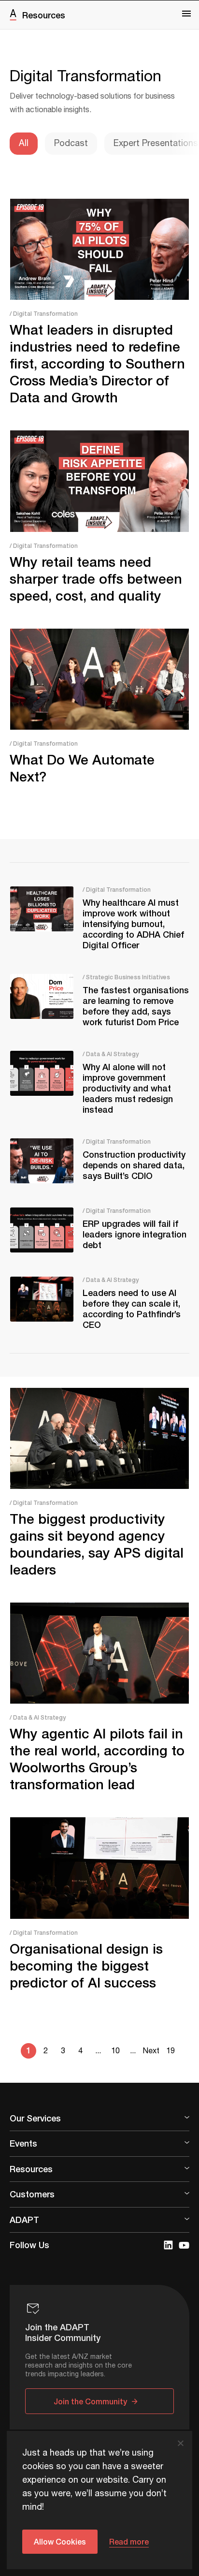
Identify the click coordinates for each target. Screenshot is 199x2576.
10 (115, 2051)
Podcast (71, 144)
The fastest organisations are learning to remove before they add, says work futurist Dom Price (136, 1006)
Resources (44, 15)
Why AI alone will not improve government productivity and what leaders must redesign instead (128, 1088)
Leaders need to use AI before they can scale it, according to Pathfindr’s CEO (132, 1309)
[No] (180, 2443)
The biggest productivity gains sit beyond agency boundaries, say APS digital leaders (97, 1544)
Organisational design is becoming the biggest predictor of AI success (86, 1965)
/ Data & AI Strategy (111, 1054)
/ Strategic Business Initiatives (126, 977)
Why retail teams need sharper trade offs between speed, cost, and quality (96, 579)
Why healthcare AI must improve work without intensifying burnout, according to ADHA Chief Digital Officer (133, 924)
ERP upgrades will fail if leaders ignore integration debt (135, 1234)
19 (171, 2051)
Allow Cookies (60, 2541)
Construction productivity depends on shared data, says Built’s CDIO (134, 1165)
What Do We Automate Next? (82, 768)
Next (151, 2051)
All (24, 144)
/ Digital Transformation (44, 314)
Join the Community (90, 2401)
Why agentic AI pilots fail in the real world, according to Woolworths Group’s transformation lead (97, 1759)
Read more (129, 2541)
